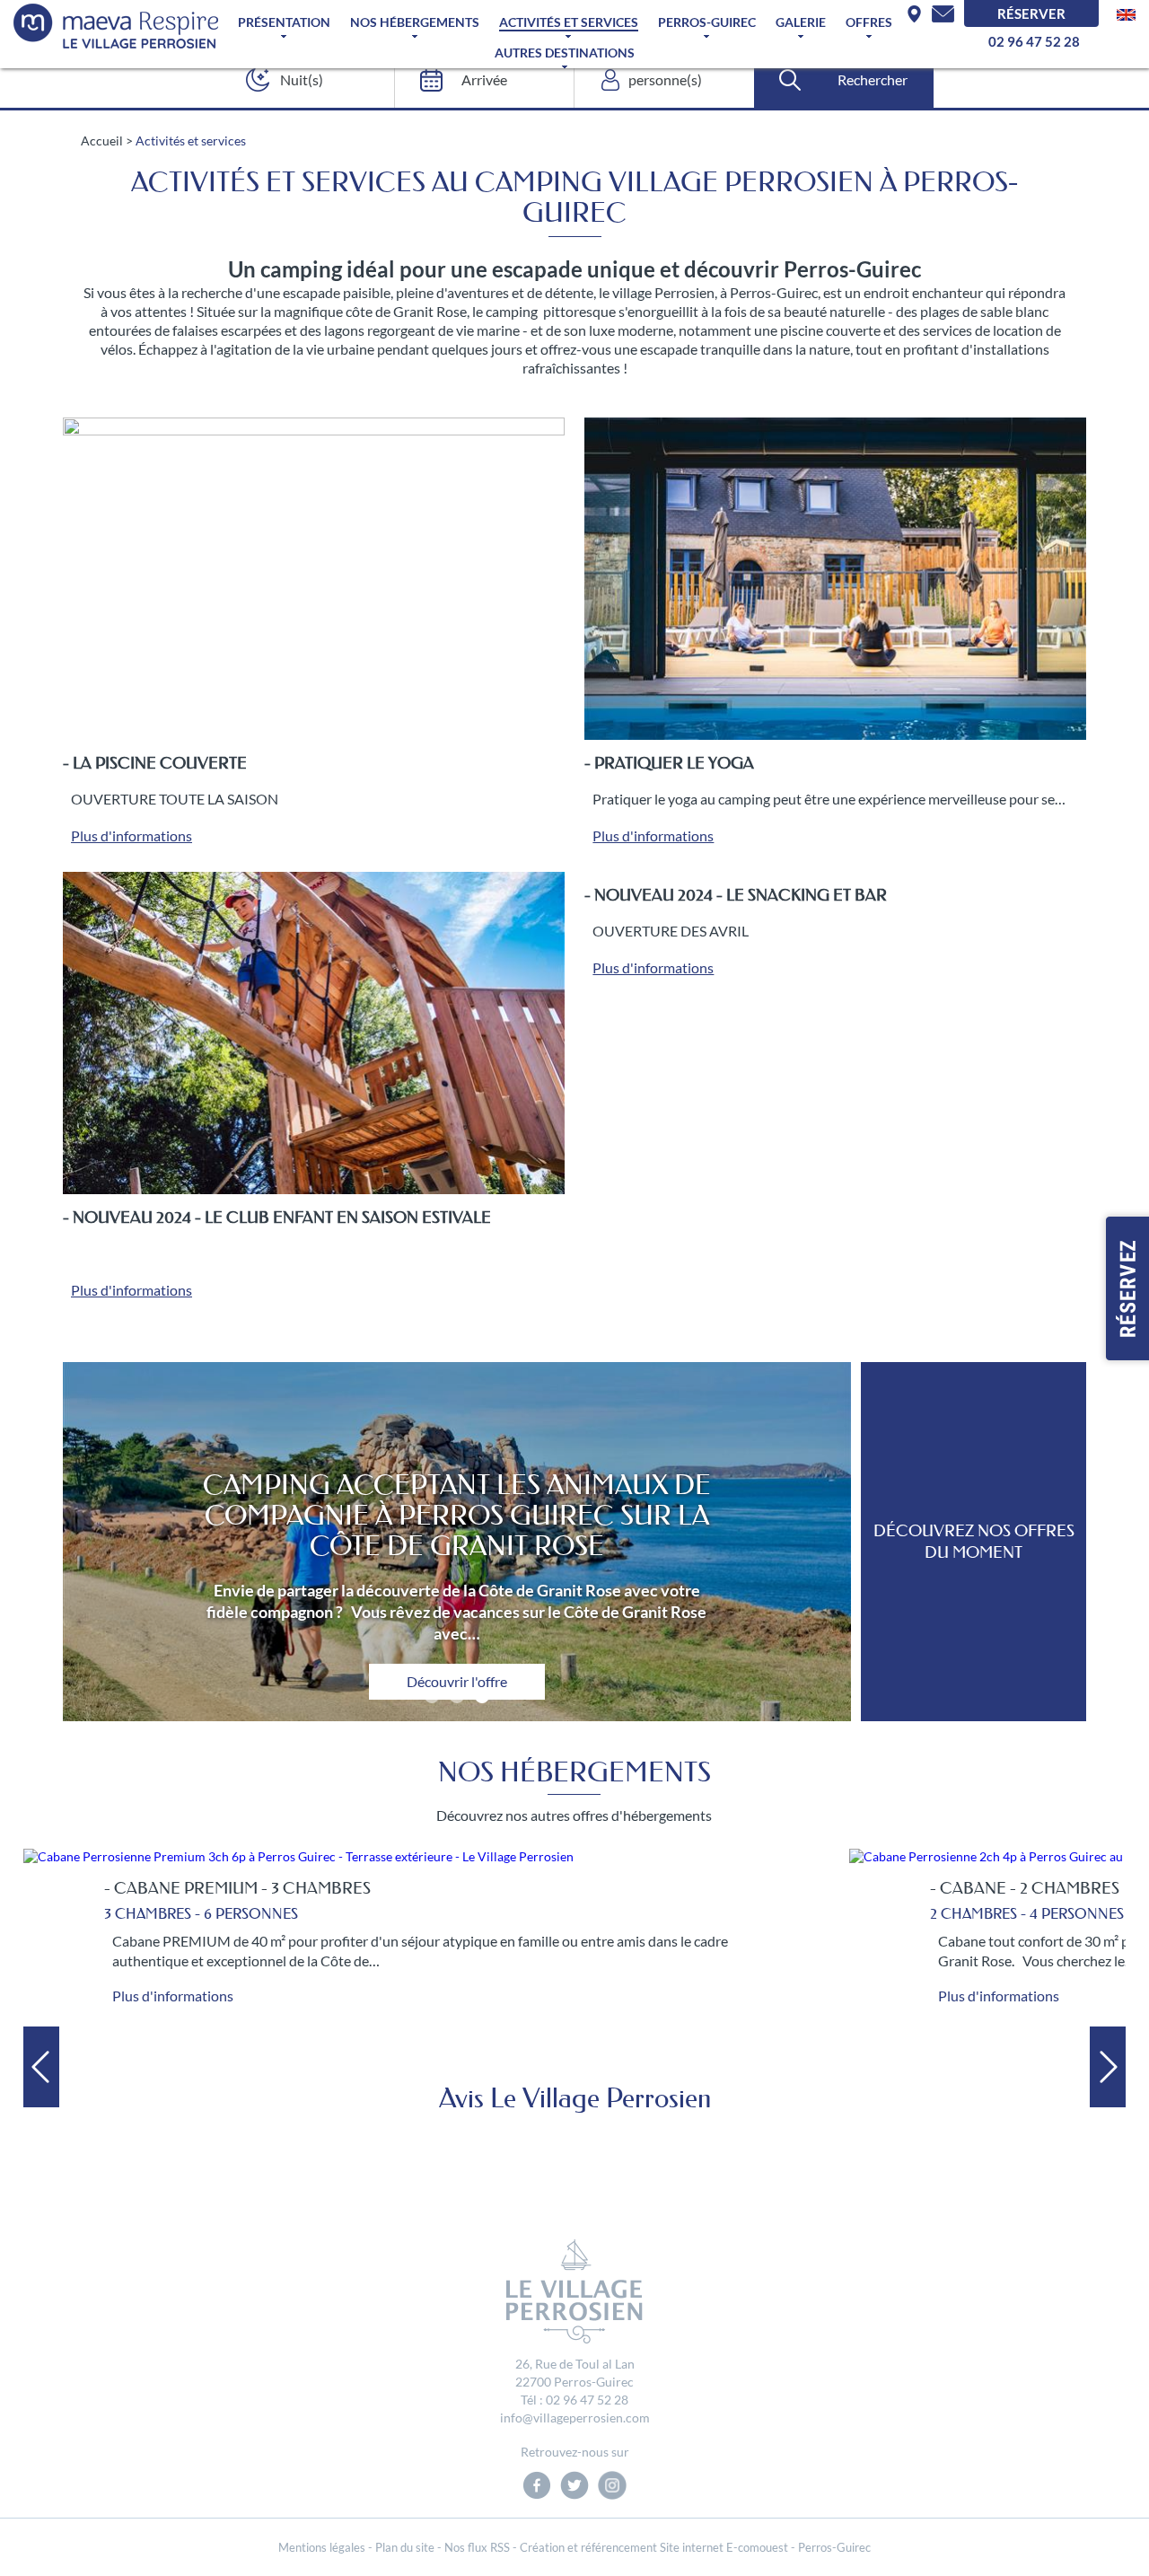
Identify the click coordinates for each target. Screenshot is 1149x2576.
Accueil (102, 141)
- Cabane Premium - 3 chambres (237, 1888)
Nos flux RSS (477, 2547)
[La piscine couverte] (314, 579)
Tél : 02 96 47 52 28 (574, 2400)
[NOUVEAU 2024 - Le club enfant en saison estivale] (314, 1033)
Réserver (1031, 13)
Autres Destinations (565, 53)
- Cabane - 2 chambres (1025, 1888)
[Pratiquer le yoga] (835, 579)
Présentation (284, 22)
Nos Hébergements (415, 22)
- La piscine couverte (155, 763)
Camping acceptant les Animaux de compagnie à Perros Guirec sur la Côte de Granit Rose (457, 1516)
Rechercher (873, 79)
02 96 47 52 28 (1034, 41)
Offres (869, 22)
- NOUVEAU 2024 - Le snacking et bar (736, 895)
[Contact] (943, 13)
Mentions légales (322, 2547)
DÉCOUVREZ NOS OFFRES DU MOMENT (974, 1542)
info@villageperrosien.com (575, 2418)
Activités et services (569, 22)
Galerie (801, 22)
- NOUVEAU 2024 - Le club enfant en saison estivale (277, 1218)
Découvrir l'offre (457, 1681)
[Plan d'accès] (914, 13)
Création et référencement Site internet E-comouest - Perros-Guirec (695, 2547)
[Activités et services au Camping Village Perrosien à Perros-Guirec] (116, 26)
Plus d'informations (132, 835)
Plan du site (405, 2547)
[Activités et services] (1126, 13)
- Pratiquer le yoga (669, 763)
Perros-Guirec (707, 22)
